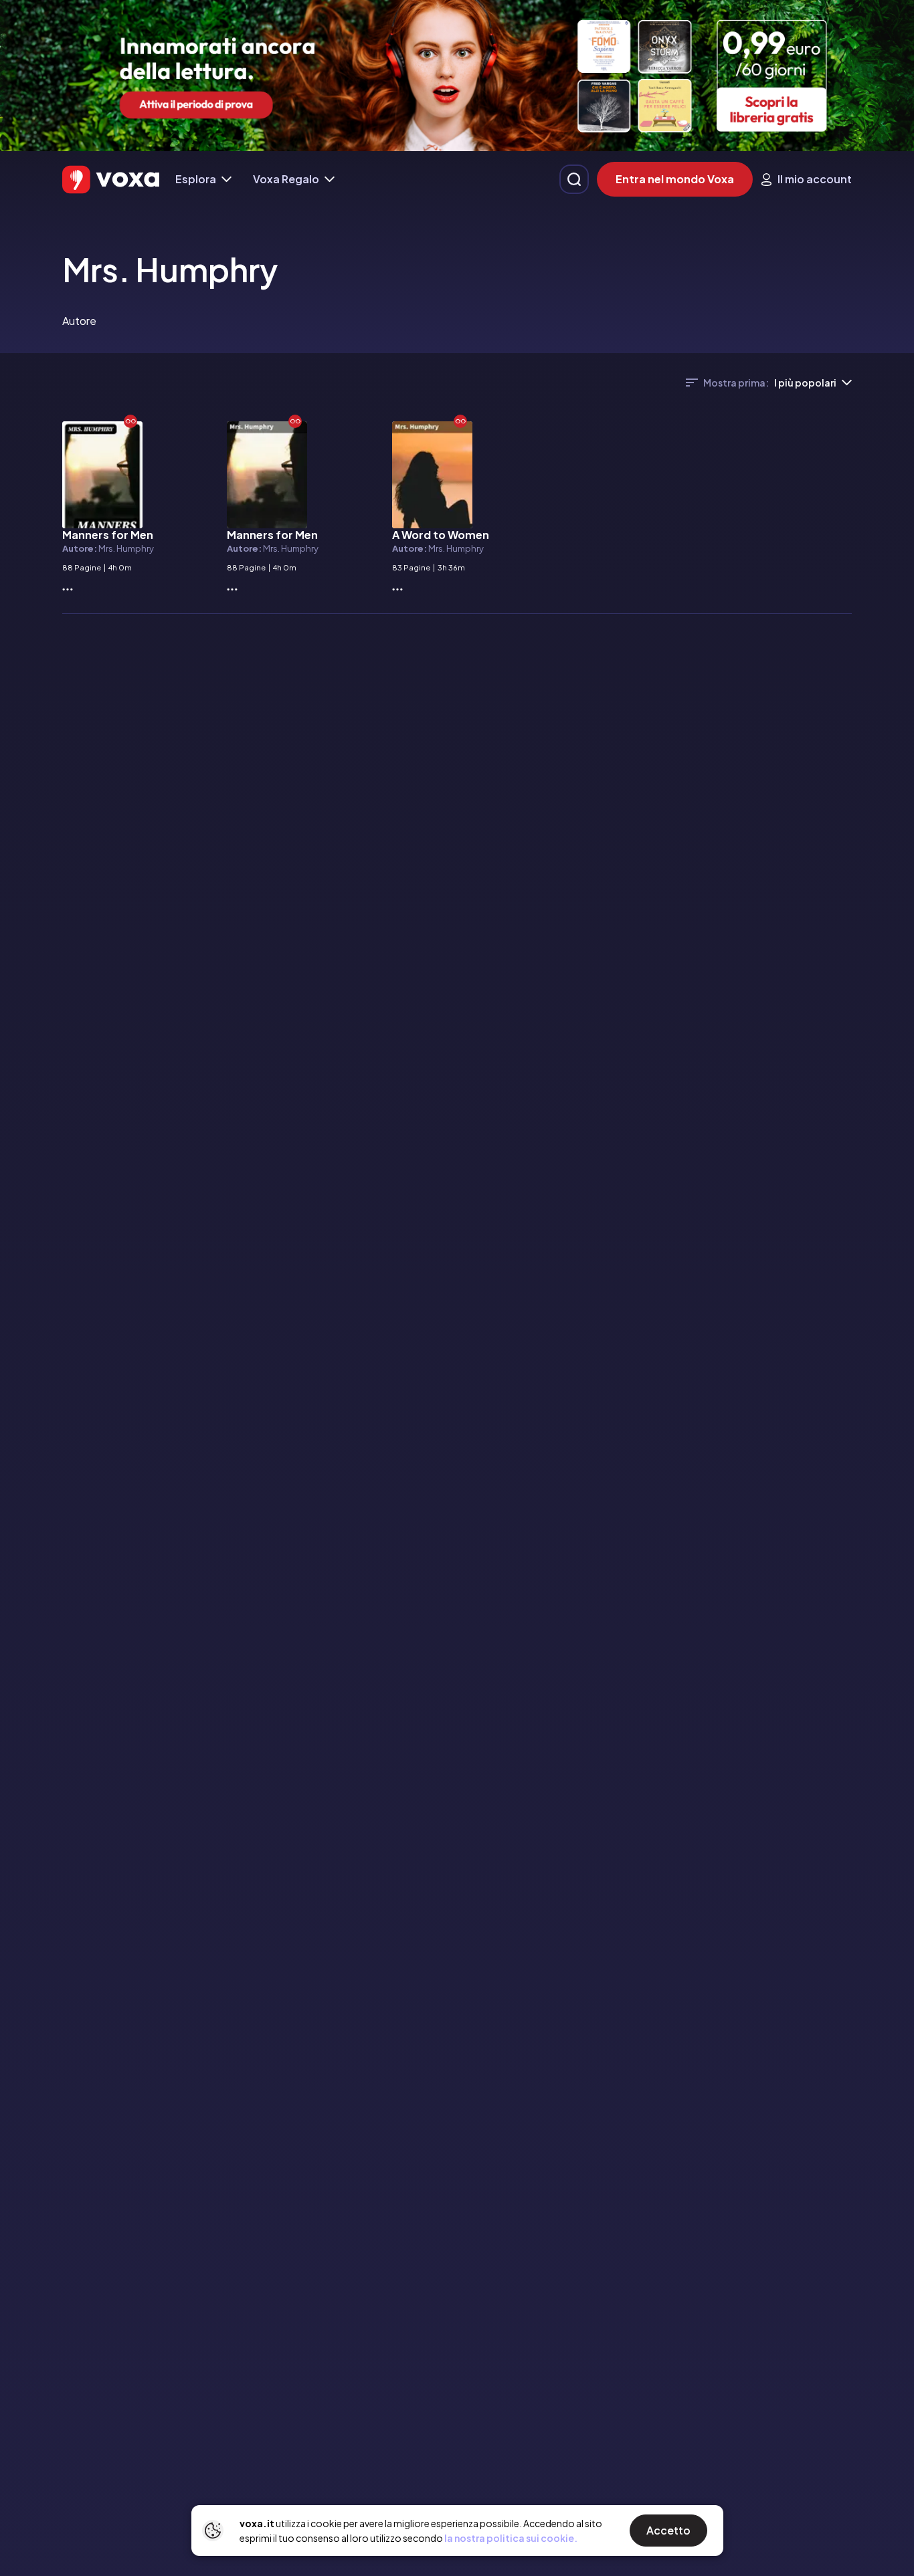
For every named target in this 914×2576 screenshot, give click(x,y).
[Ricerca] (574, 179)
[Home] (111, 180)
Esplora (196, 179)
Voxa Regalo (286, 179)
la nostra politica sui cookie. (511, 2538)
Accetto (668, 2530)
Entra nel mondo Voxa (675, 179)
